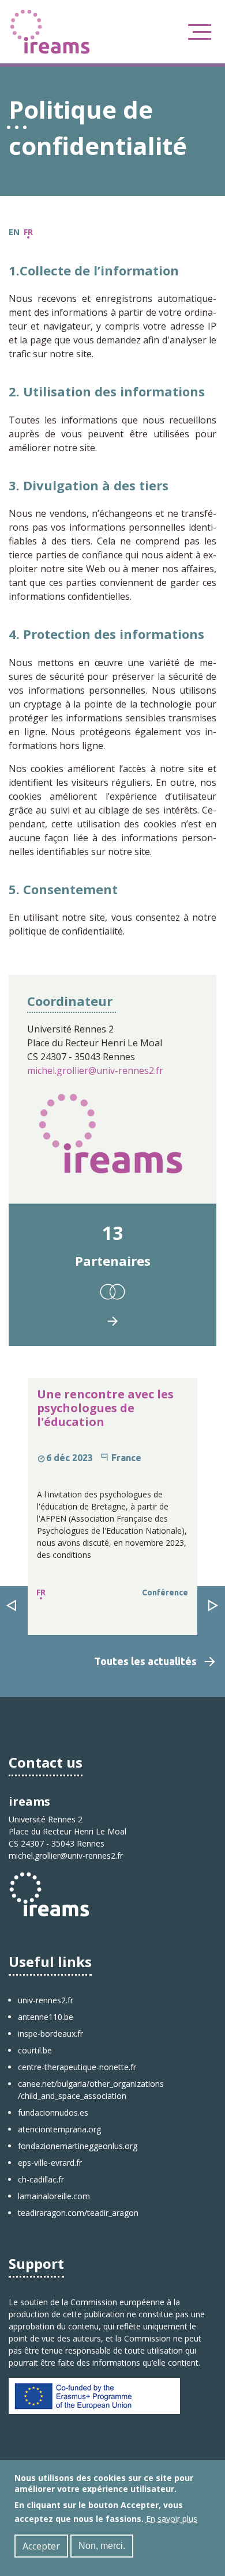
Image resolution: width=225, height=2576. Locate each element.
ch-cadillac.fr (41, 2179)
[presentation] (12, 1606)
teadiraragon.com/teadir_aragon (78, 2213)
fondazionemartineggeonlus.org (78, 2146)
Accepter (41, 2546)
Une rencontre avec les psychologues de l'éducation (105, 1408)
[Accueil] (50, 31)
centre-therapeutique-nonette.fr (77, 2067)
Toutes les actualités (145, 1661)
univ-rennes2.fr (46, 2000)
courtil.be (35, 2050)
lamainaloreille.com (54, 2196)
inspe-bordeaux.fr (50, 2034)
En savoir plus (172, 2519)
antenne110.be (46, 2017)
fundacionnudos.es (53, 2112)
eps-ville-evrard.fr (50, 2163)
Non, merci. (102, 2546)
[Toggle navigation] (200, 32)
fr (28, 232)
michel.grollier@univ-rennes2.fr (95, 1071)
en (14, 232)
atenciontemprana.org (59, 2129)
